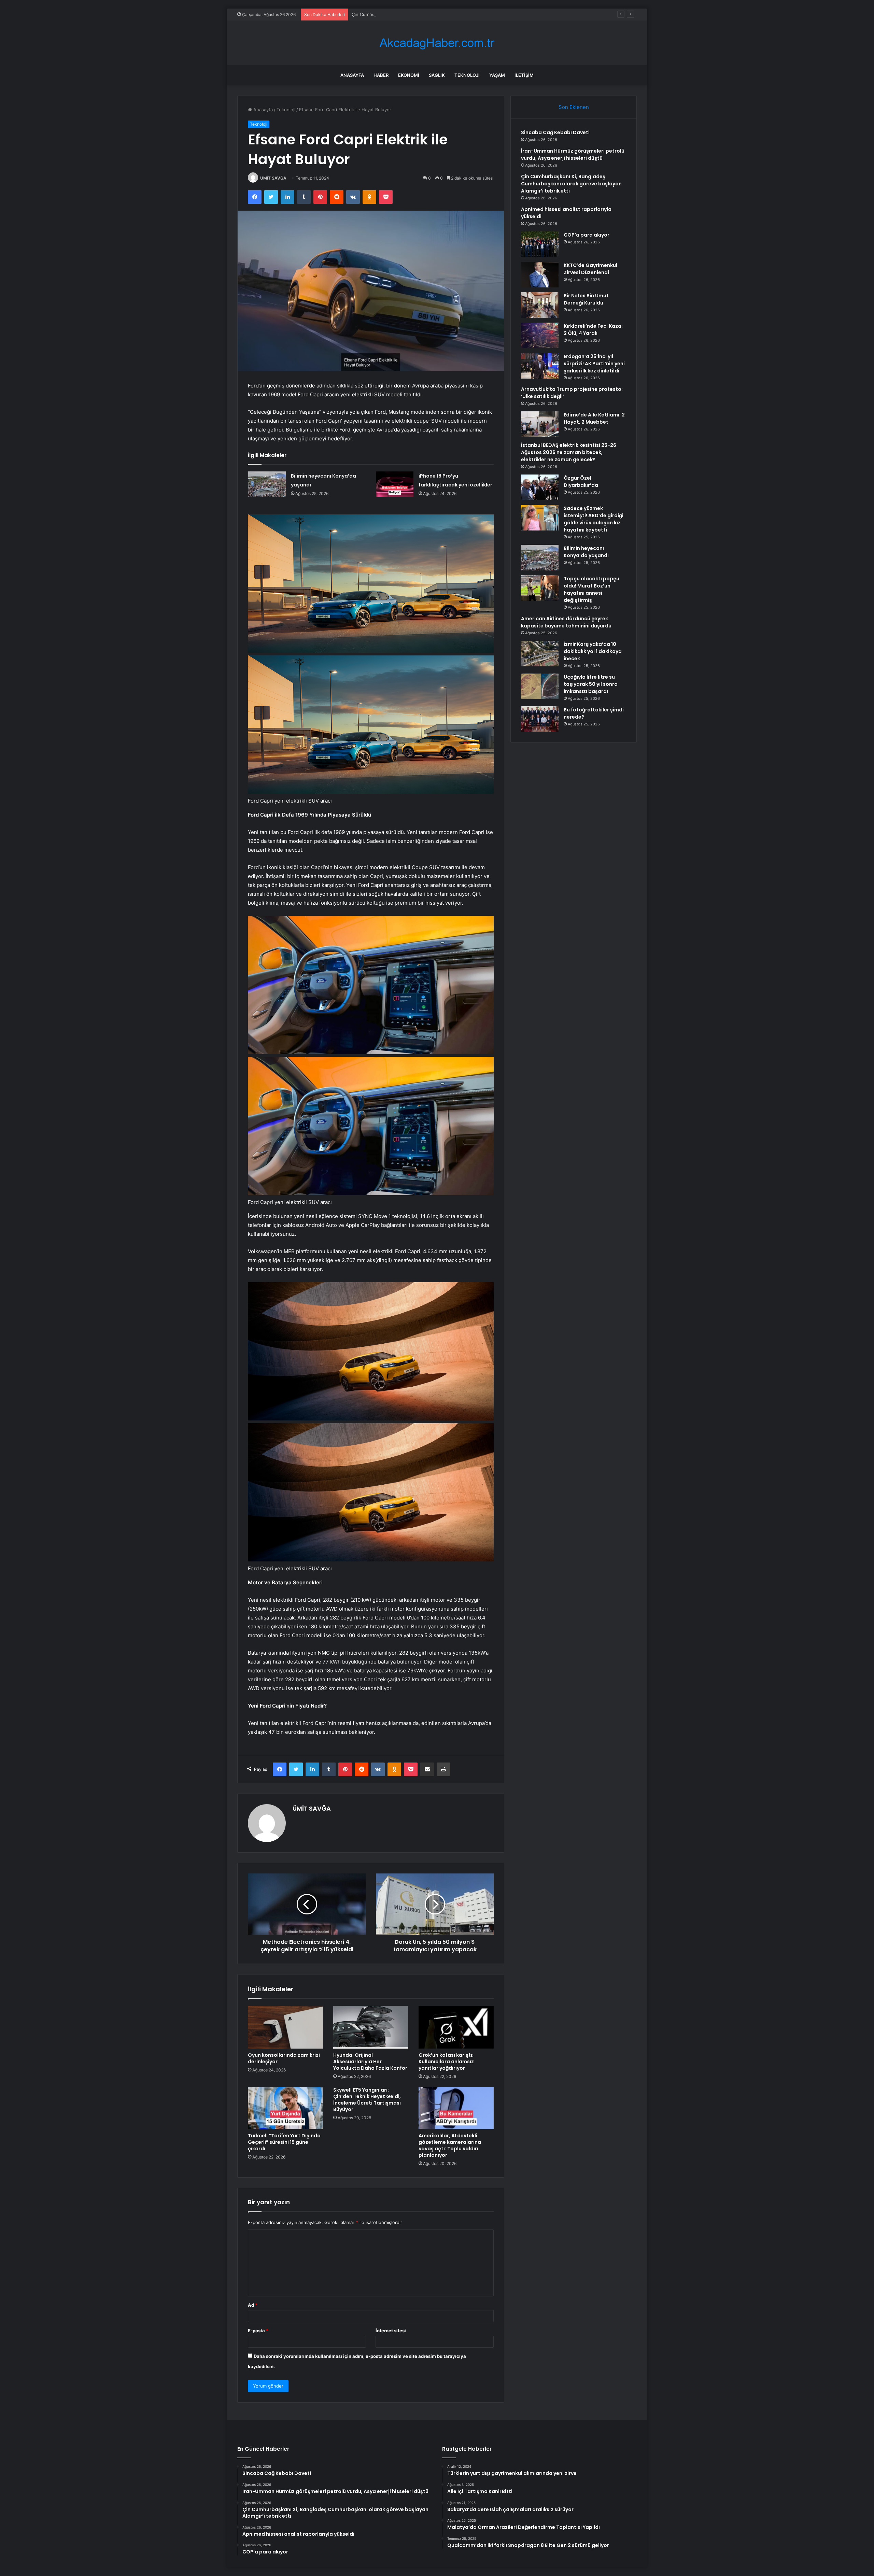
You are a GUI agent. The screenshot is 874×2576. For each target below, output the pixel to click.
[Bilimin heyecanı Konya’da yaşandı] (267, 484)
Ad (253, 2305)
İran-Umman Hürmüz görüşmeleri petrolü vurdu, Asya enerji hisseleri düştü (573, 154)
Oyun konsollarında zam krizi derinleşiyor (284, 2058)
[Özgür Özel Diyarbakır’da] (540, 487)
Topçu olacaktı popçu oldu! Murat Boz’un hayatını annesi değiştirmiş (591, 589)
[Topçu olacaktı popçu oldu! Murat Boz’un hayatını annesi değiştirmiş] (540, 588)
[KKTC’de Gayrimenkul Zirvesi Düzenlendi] (540, 275)
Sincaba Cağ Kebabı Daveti (555, 132)
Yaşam (497, 75)
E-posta (258, 2331)
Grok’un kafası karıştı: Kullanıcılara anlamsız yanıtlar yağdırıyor (446, 2062)
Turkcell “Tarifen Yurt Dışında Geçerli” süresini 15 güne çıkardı (284, 2142)
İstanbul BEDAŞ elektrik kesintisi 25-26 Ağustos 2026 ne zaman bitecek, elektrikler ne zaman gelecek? (569, 452)
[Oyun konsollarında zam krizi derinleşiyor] (285, 2027)
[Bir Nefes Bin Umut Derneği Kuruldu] (540, 305)
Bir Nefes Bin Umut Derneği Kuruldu (586, 299)
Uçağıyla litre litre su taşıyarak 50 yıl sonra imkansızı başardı (591, 684)
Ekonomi (409, 75)
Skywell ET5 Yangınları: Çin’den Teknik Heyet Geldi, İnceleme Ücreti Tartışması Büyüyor (367, 2100)
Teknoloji (467, 75)
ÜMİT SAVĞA (273, 178)
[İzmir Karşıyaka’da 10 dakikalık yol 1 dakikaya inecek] (540, 654)
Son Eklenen (574, 107)
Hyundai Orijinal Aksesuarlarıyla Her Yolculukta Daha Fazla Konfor (370, 2062)
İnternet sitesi (391, 2331)
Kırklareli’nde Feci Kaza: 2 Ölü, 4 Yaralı (593, 330)
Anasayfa (352, 75)
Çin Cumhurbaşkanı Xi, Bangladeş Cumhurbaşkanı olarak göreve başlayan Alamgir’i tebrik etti (571, 184)
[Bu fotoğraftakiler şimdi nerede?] (540, 719)
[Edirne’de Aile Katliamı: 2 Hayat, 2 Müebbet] (540, 424)
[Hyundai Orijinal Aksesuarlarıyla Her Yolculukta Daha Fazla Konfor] (371, 2027)
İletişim (524, 75)
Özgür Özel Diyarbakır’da (581, 482)
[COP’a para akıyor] (540, 244)
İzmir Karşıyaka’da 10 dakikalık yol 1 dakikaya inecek (593, 651)
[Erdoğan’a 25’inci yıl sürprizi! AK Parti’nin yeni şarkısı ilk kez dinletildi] (540, 366)
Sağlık (437, 75)
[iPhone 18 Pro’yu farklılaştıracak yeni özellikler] (395, 484)
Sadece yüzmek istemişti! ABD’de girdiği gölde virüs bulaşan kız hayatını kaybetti (594, 519)
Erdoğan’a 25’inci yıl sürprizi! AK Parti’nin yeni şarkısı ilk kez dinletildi (594, 364)
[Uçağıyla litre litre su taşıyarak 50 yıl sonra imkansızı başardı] (540, 686)
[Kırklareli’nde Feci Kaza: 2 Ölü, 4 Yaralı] (540, 335)
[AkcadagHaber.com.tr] (437, 43)
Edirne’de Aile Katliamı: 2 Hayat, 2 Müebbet (594, 418)
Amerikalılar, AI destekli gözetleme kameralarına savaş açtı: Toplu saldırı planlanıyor (450, 2145)
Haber (381, 75)
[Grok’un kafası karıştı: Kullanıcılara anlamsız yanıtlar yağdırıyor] (456, 2027)
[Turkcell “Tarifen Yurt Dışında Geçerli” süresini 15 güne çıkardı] (285, 2108)
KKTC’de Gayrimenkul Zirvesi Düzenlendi (590, 269)
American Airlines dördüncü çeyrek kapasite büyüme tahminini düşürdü (566, 622)
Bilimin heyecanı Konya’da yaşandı (586, 552)
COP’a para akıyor (587, 235)
